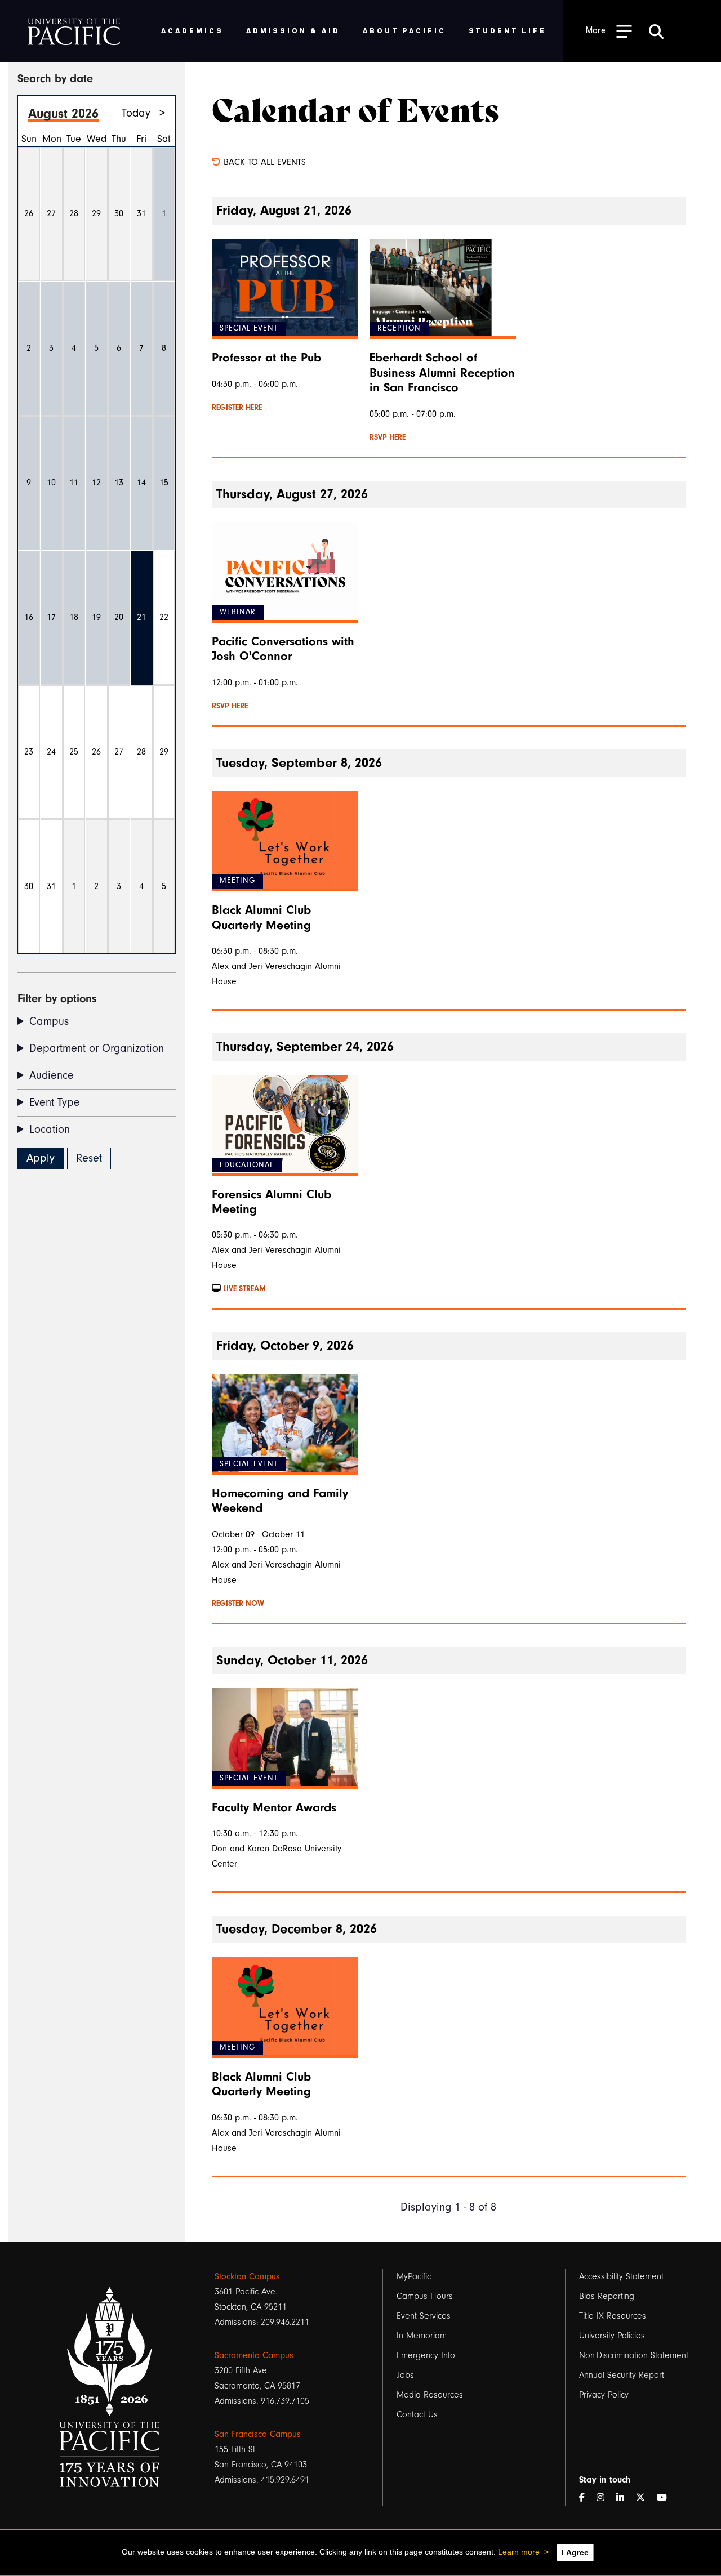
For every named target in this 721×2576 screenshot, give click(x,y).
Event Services (424, 2316)
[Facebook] (586, 2498)
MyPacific (414, 2276)
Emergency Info (426, 2355)
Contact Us (417, 2414)
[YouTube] (666, 2498)
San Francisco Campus (258, 2434)
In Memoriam (422, 2336)
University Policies (612, 2336)
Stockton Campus (247, 2276)
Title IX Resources (613, 2316)
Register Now (238, 1604)
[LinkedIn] (625, 2498)
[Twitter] (645, 2498)
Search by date (55, 79)
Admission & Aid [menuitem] (293, 30)
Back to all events (263, 162)
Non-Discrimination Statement (634, 2355)
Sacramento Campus (254, 2355)
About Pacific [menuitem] (404, 30)
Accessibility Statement (621, 2276)
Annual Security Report (622, 2375)
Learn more (519, 2552)
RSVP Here (388, 437)
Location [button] (50, 1129)
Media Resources (430, 2395)
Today (136, 113)
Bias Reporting (607, 2296)
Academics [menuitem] (192, 30)
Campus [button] (49, 1021)
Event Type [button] (55, 1102)
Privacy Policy (604, 2395)
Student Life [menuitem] (508, 30)
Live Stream (243, 1289)
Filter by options (57, 999)
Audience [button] (52, 1075)
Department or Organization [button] (97, 1048)
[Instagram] (605, 2498)
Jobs (405, 2375)
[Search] (656, 31)
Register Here (237, 408)
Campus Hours (425, 2296)
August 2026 (63, 113)
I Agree (575, 2552)
